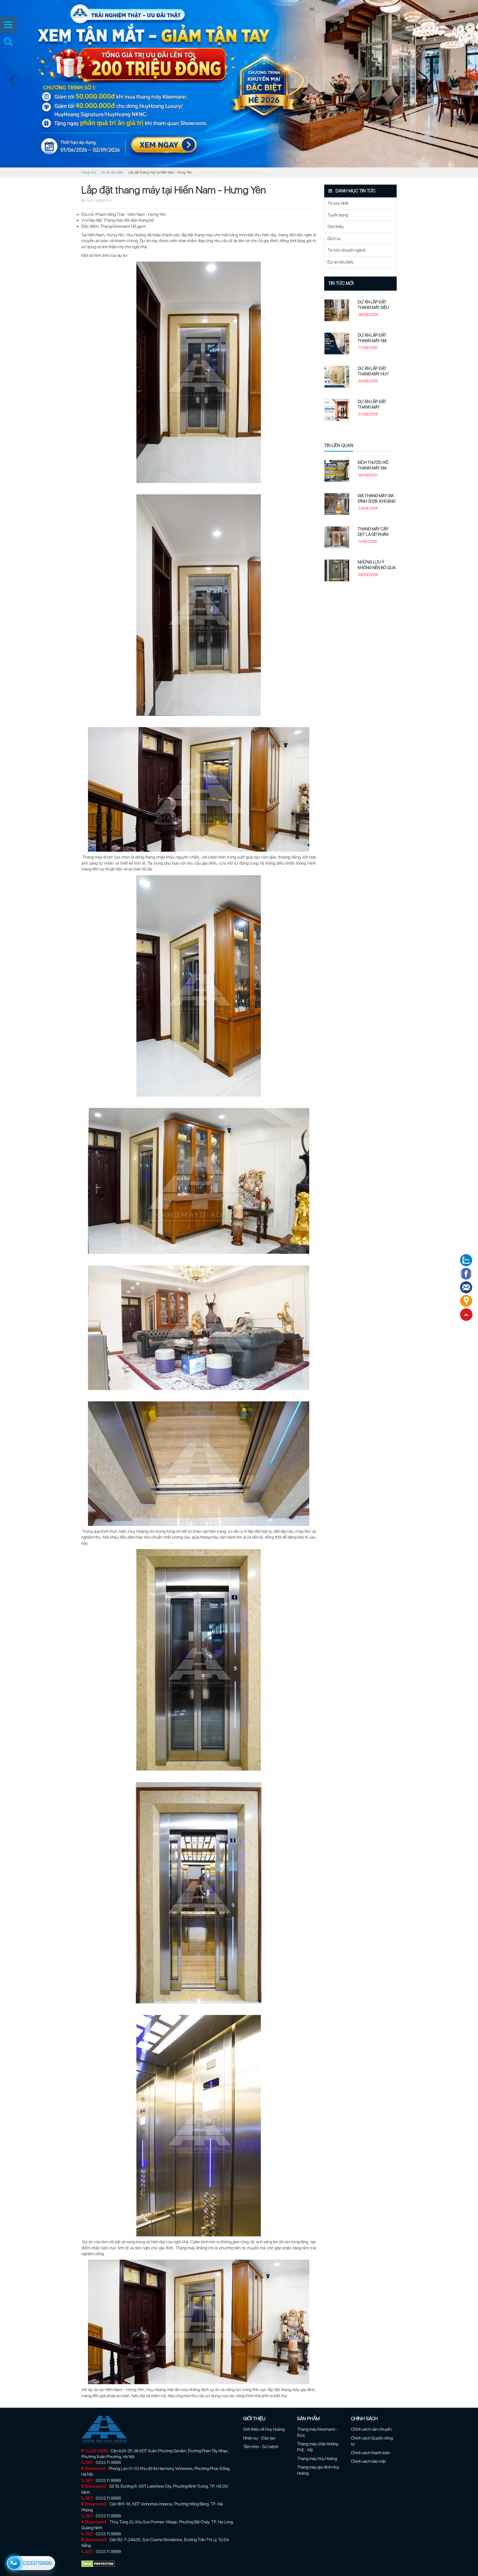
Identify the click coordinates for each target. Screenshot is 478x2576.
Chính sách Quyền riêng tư (372, 2441)
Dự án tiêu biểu (112, 172)
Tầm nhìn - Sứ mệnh (261, 2447)
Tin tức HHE (338, 203)
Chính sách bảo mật (368, 2461)
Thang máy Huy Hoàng (317, 2459)
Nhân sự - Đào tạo (259, 2438)
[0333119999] (13, 2562)
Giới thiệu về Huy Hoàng (264, 2429)
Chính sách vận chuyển (371, 2429)
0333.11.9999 (108, 2463)
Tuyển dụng (338, 215)
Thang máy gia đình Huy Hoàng (318, 2470)
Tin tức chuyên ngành (347, 250)
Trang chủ (89, 172)
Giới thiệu (336, 227)
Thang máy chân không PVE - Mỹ (318, 2447)
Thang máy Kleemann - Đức (317, 2432)
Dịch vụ (334, 239)
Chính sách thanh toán (371, 2453)
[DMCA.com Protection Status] (98, 2564)
